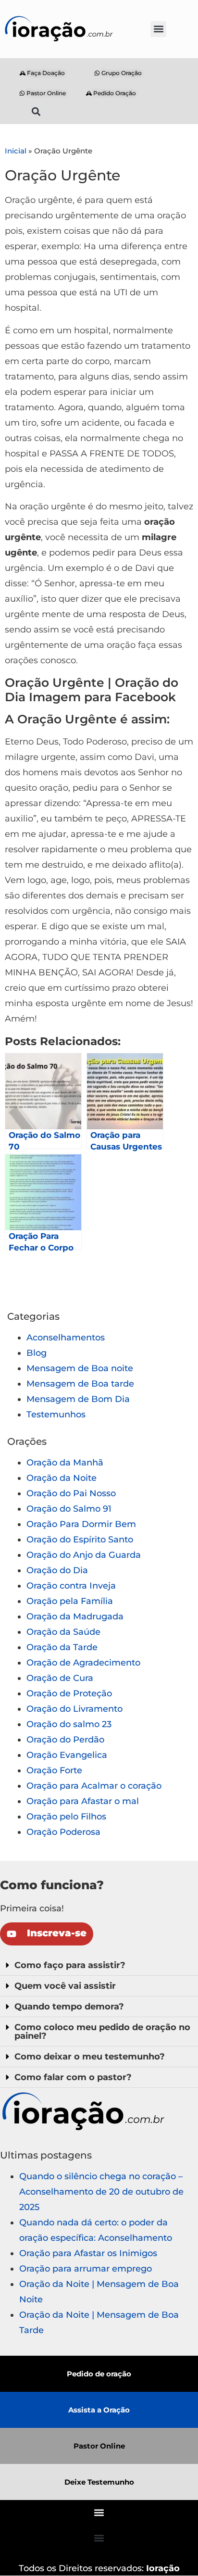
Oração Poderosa (63, 1832)
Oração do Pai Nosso (71, 1493)
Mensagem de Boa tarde (80, 1384)
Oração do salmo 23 (69, 1724)
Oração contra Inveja (71, 1586)
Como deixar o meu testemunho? (90, 2057)
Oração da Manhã (65, 1463)
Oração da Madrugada (75, 1616)
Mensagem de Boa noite (80, 1368)
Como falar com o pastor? (73, 2077)
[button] (158, 29)
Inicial (16, 151)
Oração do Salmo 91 (69, 1509)
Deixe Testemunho (99, 2482)
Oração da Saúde (63, 1632)
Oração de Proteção (69, 1693)
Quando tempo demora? (69, 2007)
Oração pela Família (70, 1601)
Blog (37, 1353)
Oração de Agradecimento (83, 1663)
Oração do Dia (57, 1570)
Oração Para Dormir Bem (81, 1524)
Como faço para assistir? (70, 1965)
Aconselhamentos (66, 1338)
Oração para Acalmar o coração (94, 1786)
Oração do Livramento (74, 1709)
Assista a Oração (99, 2410)
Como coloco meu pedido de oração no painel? (102, 2032)
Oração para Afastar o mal (83, 1801)
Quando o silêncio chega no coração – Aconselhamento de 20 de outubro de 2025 (101, 2192)
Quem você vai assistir (65, 1986)
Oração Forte (54, 1770)
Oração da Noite (62, 1478)
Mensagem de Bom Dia (78, 1399)
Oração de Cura (60, 1678)
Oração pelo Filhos (66, 1817)
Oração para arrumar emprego (86, 2269)
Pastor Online (99, 2446)
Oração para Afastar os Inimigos (88, 2253)
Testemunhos (56, 1414)
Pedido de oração (99, 2374)
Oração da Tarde (62, 1647)
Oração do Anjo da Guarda (84, 1555)
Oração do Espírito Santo (80, 1540)
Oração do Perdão (65, 1740)
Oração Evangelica (67, 1755)
